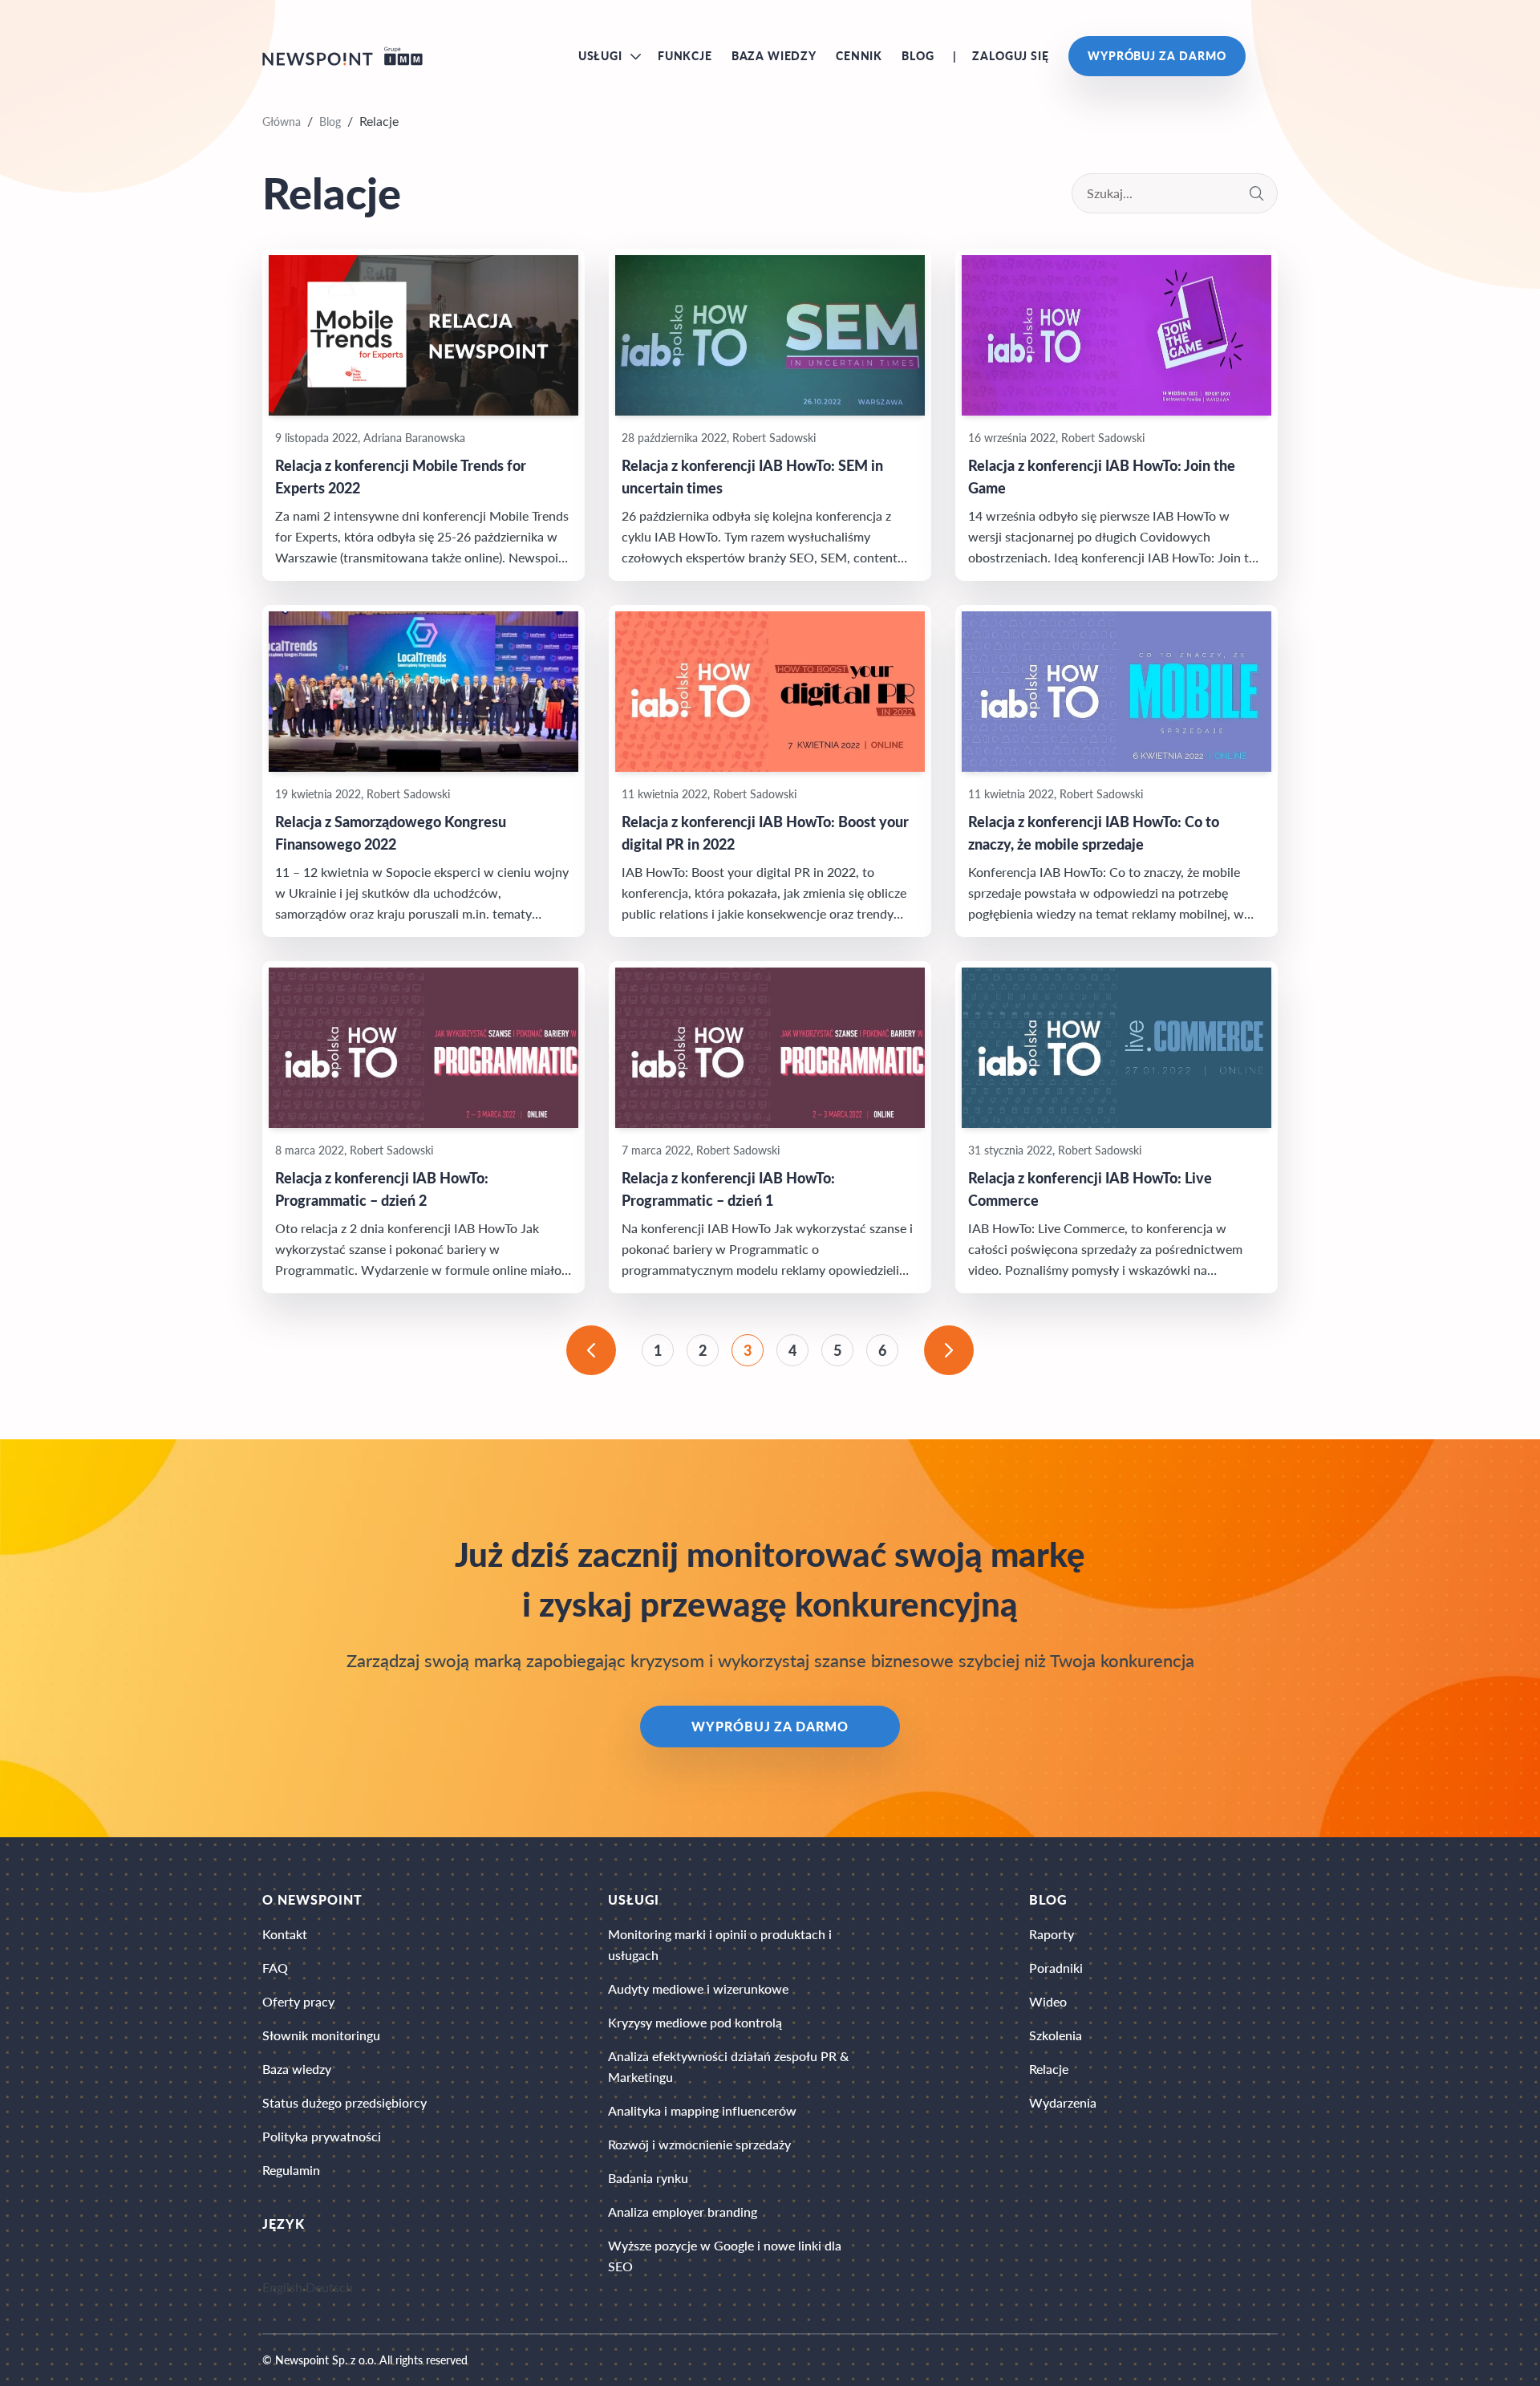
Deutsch (329, 2288)
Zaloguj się (1010, 56)
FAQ (275, 1968)
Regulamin (291, 2170)
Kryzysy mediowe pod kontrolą (695, 2022)
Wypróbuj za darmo (1157, 56)
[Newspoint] (342, 56)
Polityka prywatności (322, 2136)
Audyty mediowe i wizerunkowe (698, 1988)
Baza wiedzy (774, 56)
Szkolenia (1056, 2035)
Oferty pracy (298, 2001)
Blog (918, 56)
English (282, 2288)
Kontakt (285, 1934)
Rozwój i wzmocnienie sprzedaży (699, 2144)
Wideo (1048, 2001)
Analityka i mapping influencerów (702, 2110)
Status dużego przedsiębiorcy (344, 2102)
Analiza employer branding (683, 2212)
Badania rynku (648, 2178)
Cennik (859, 56)
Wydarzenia (1063, 2102)
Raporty (1052, 1934)
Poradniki (1056, 1968)
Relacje (1049, 2069)
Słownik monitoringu (321, 2035)
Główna (282, 122)
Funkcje (685, 56)
